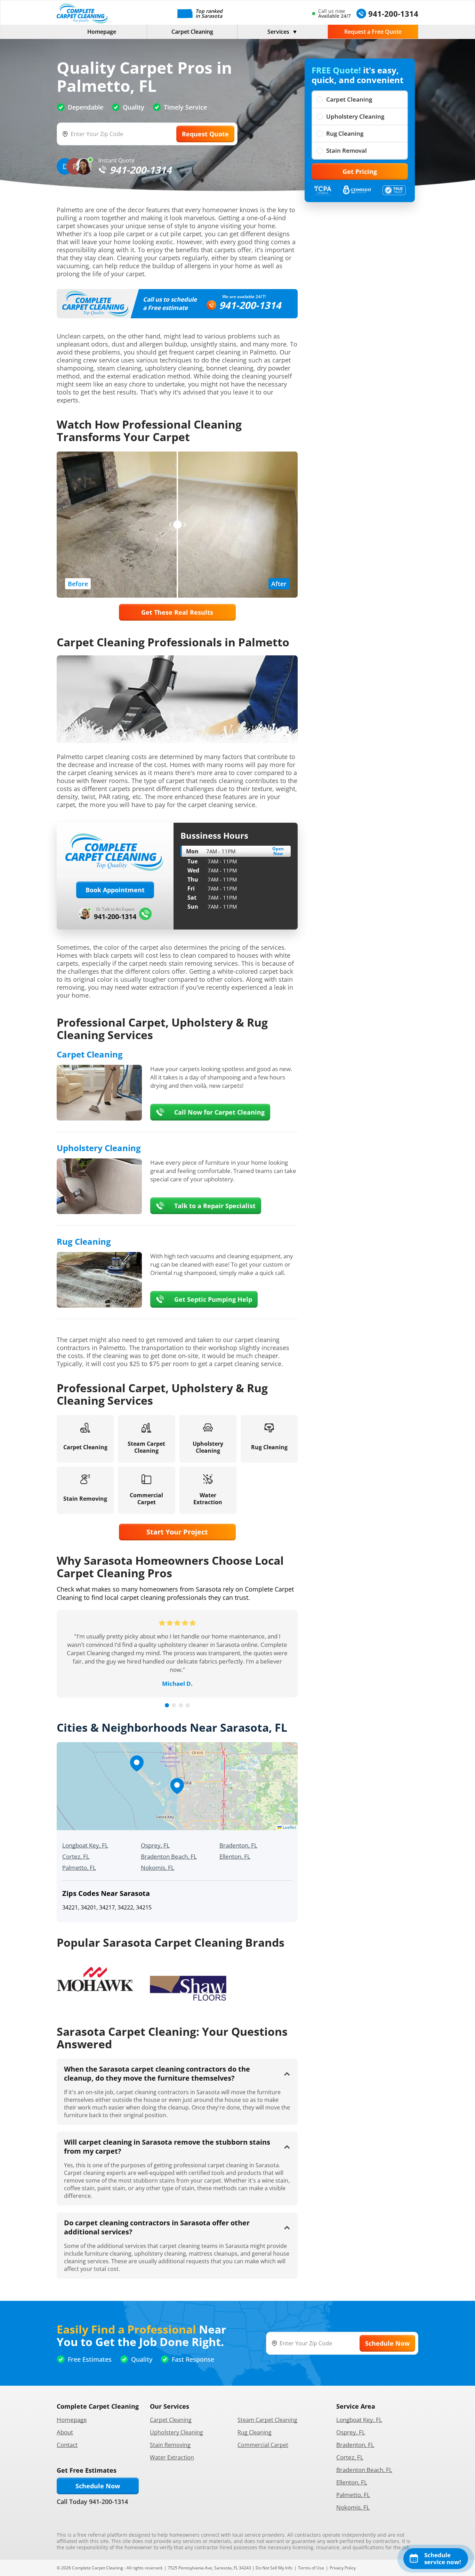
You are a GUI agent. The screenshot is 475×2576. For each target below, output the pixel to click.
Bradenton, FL (238, 1845)
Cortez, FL (76, 1856)
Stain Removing (170, 2445)
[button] (177, 1786)
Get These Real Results (177, 612)
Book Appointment (115, 890)
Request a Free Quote (373, 32)
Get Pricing (360, 172)
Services (278, 32)
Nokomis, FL (158, 1868)
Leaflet (289, 1827)
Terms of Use (311, 2568)
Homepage (102, 32)
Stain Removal (347, 150)
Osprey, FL (155, 1845)
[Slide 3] (181, 1705)
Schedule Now (98, 2486)
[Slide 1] (167, 1705)
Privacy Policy (343, 2568)
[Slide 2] (174, 1705)
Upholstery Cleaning (355, 116)
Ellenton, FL (235, 1856)
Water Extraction (172, 2457)
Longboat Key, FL (85, 1845)
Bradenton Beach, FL (169, 1856)
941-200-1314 (250, 305)
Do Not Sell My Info (274, 2568)
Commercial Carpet (263, 2445)
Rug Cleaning (345, 133)
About (65, 2432)
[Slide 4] (188, 1705)
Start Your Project (177, 1532)
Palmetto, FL (79, 1868)
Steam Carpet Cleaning (267, 2420)
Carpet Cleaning (192, 32)
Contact (67, 2445)
